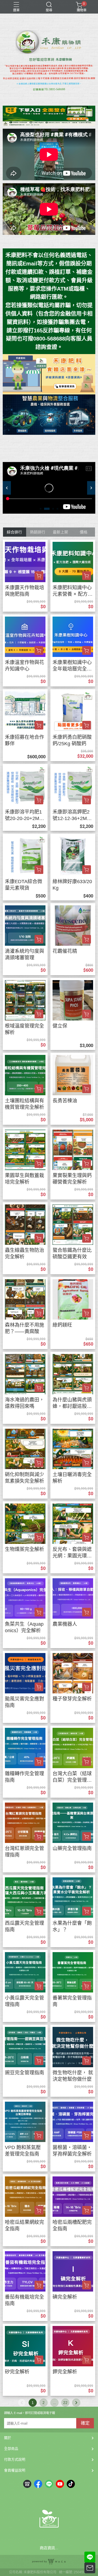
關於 (8, 2438)
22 (65, 2403)
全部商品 (11, 2449)
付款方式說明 (15, 2459)
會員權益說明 (15, 2470)
